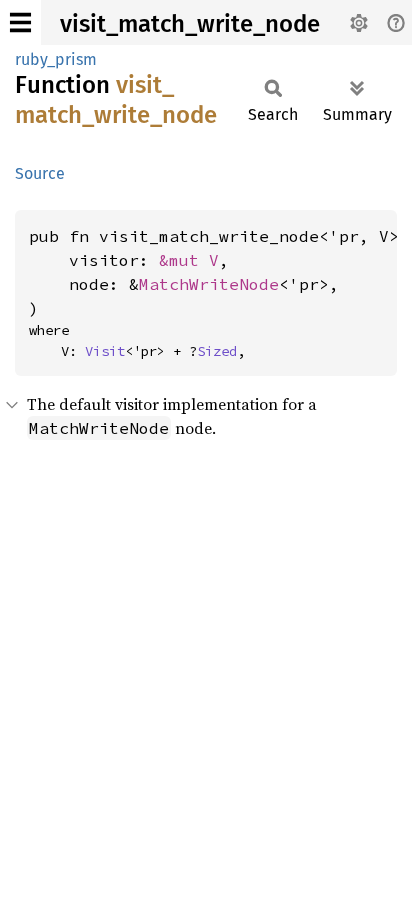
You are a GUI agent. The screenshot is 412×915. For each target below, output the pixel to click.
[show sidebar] (20, 22)
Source (40, 173)
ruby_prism (56, 59)
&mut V (189, 260)
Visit (105, 351)
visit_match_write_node (190, 24)
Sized (217, 351)
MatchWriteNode (209, 284)
